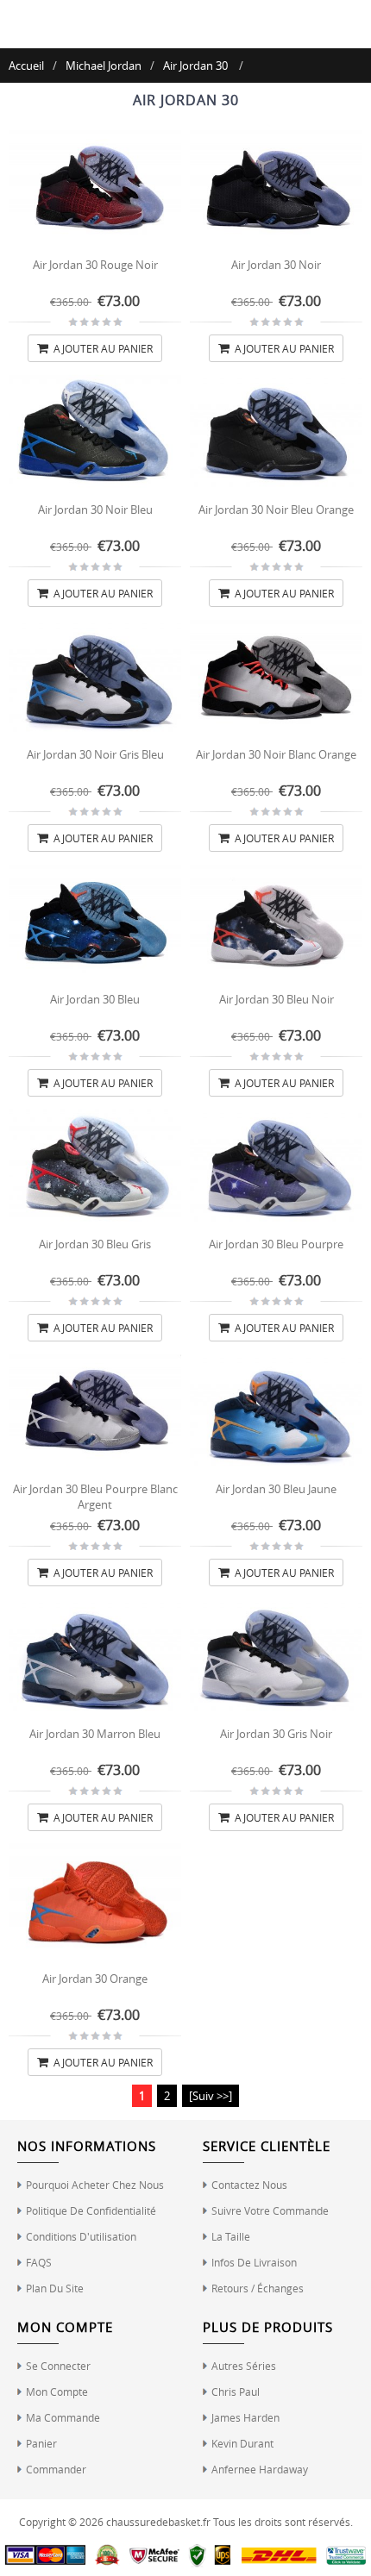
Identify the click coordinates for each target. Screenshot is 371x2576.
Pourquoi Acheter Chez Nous (95, 2185)
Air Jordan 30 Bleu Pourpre (276, 1244)
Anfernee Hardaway (260, 2469)
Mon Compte (57, 2392)
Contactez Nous (249, 2185)
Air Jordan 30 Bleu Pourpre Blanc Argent (95, 1497)
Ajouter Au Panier (102, 348)
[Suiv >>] (211, 2096)
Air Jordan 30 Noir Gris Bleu (95, 754)
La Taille (231, 2236)
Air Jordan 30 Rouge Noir (95, 265)
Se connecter (58, 2366)
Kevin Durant (242, 2443)
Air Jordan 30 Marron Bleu (95, 1734)
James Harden (245, 2417)
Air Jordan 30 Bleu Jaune (276, 1489)
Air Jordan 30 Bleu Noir (277, 999)
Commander (56, 2469)
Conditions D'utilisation (81, 2236)
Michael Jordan (104, 66)
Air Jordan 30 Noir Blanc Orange (276, 754)
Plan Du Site (55, 2288)
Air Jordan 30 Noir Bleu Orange (276, 510)
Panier (41, 2443)
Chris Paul (236, 2392)
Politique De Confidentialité (91, 2210)
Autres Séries (244, 2366)
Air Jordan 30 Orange (95, 1979)
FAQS (39, 2262)
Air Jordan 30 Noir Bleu (95, 510)
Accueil (26, 66)
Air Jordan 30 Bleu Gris (95, 1244)
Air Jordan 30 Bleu (95, 999)
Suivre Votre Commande (270, 2210)
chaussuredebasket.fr (158, 2522)
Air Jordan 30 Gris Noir (276, 1734)
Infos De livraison (254, 2262)
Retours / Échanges (258, 2288)
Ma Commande (63, 2417)
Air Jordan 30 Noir (276, 265)
